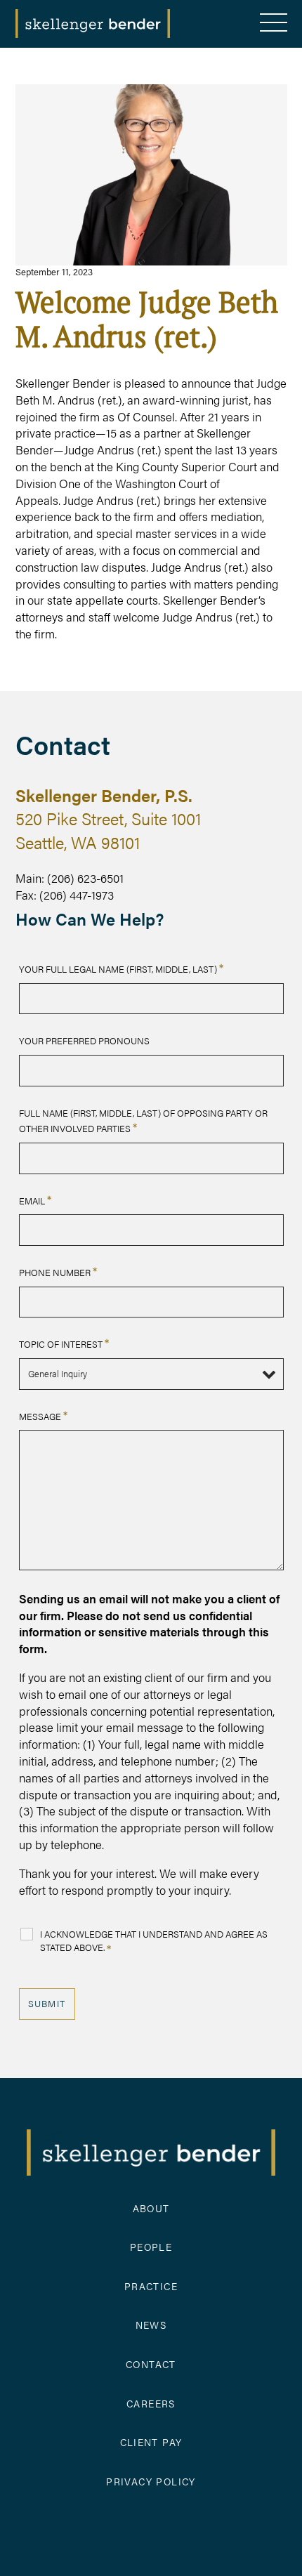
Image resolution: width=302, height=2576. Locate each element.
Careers (151, 2403)
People (151, 2247)
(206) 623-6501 (85, 878)
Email (35, 1201)
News (151, 2325)
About (151, 2208)
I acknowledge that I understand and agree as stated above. (154, 1942)
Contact (151, 2364)
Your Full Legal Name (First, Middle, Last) (121, 969)
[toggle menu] (274, 24)
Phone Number (58, 1272)
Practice (151, 2286)
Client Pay (151, 2442)
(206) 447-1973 (77, 895)
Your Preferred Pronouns (84, 1040)
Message (43, 1416)
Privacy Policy (151, 2481)
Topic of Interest (64, 1344)
